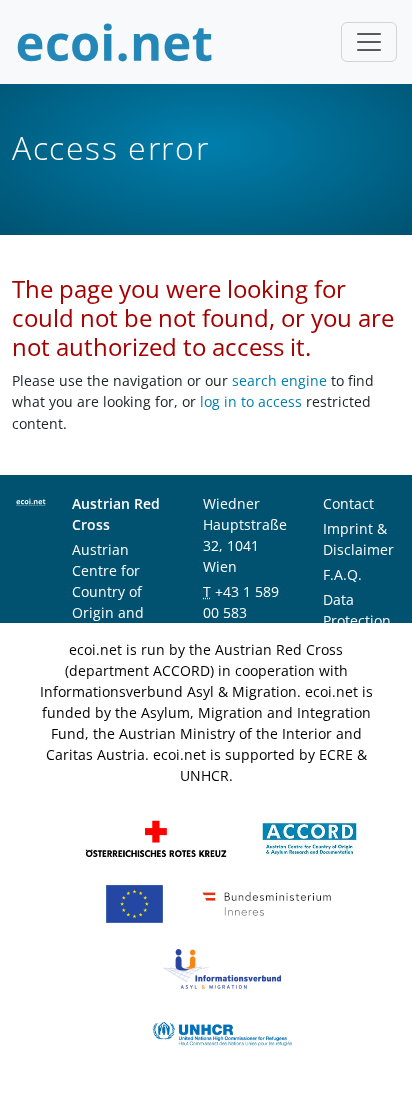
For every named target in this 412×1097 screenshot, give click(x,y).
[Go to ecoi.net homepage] (115, 42)
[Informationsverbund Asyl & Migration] (222, 967)
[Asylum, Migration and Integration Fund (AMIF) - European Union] (134, 902)
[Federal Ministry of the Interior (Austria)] (267, 902)
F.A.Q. (342, 574)
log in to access (251, 401)
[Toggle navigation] (369, 42)
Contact (348, 503)
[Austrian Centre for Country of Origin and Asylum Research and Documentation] (309, 837)
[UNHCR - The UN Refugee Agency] (222, 1032)
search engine (279, 380)
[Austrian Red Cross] (156, 837)
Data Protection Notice (357, 620)
